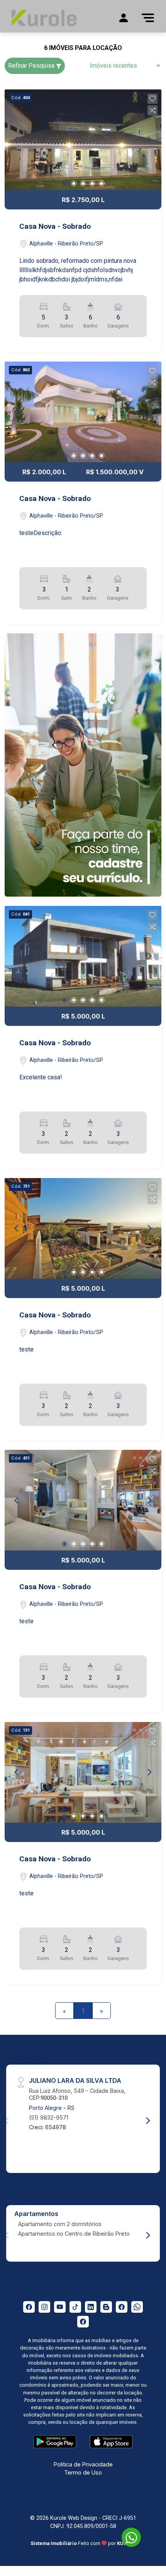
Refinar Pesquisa (32, 66)
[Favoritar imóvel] (152, 99)
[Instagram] (44, 2307)
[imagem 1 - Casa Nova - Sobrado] (83, 140)
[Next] (149, 140)
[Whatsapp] (137, 2307)
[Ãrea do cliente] (124, 18)
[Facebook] (29, 2307)
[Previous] (17, 140)
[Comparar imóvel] (152, 110)
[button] (152, 99)
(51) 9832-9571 (49, 2117)
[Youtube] (60, 2307)
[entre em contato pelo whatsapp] (127, 2536)
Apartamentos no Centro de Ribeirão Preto (74, 2234)
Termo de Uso (83, 2472)
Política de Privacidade (83, 2464)
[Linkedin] (91, 2307)
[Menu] (148, 18)
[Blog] (106, 2307)
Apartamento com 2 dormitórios (60, 2224)
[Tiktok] (75, 2307)
